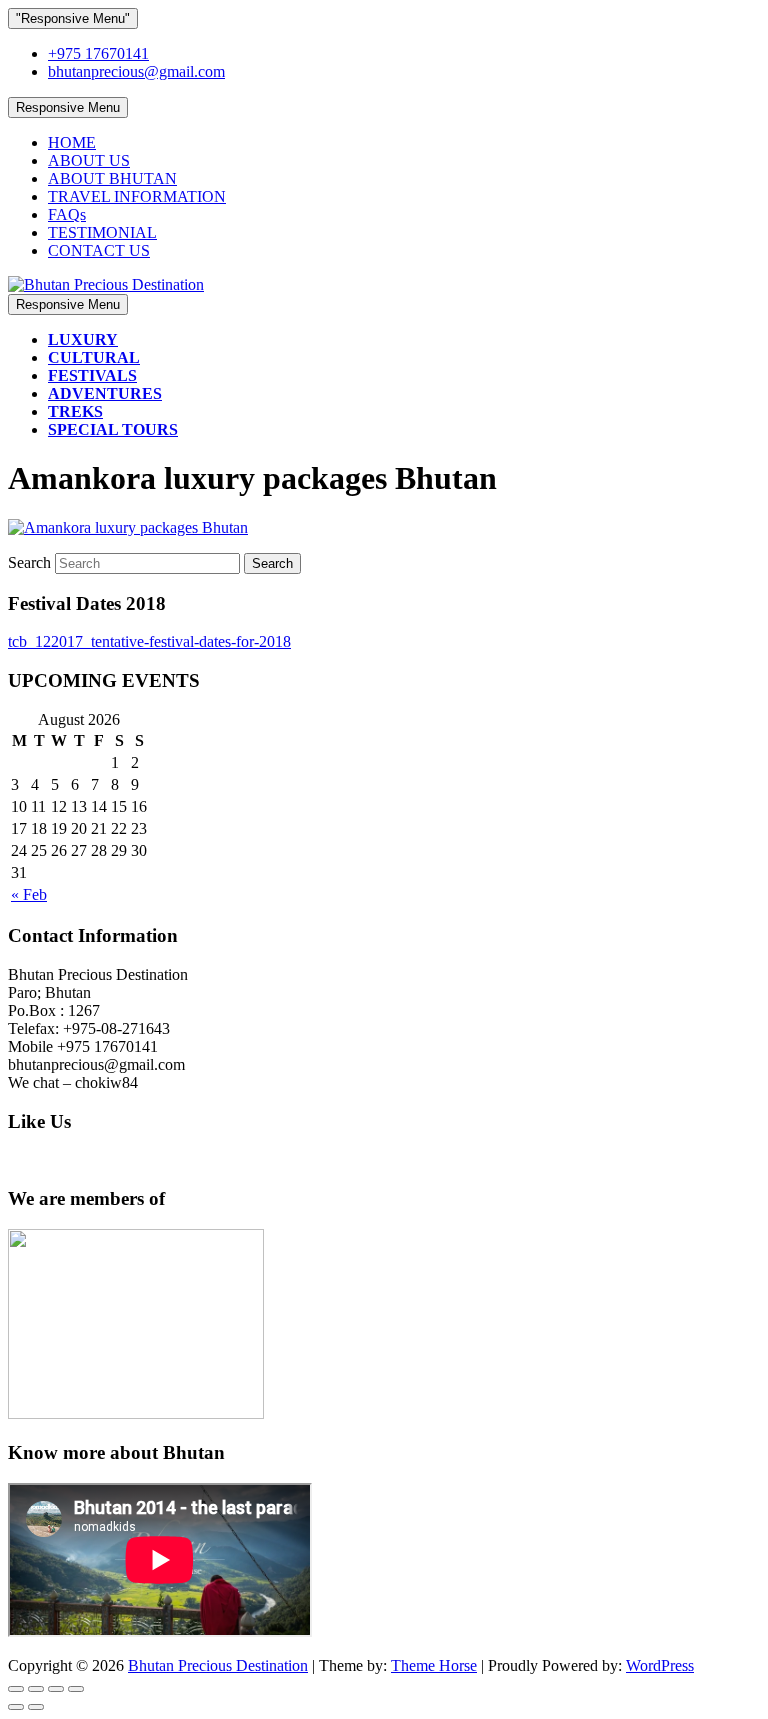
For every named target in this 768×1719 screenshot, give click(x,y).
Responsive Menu (68, 107)
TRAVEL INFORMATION (137, 196)
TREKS (75, 411)
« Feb (29, 894)
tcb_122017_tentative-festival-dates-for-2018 (149, 641)
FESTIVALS (92, 375)
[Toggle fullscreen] (56, 1689)
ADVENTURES (105, 393)
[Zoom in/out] (76, 1689)
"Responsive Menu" (73, 18)
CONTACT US (99, 250)
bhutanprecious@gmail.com (136, 71)
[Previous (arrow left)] (16, 1707)
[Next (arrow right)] (36, 1707)
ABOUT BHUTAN (112, 178)
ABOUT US (89, 160)
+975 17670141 (98, 53)
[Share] (36, 1689)
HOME (72, 142)
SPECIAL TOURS (113, 429)
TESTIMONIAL (102, 232)
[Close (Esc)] (16, 1689)
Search (31, 562)
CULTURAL (94, 357)
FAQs (67, 214)
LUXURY (83, 339)
